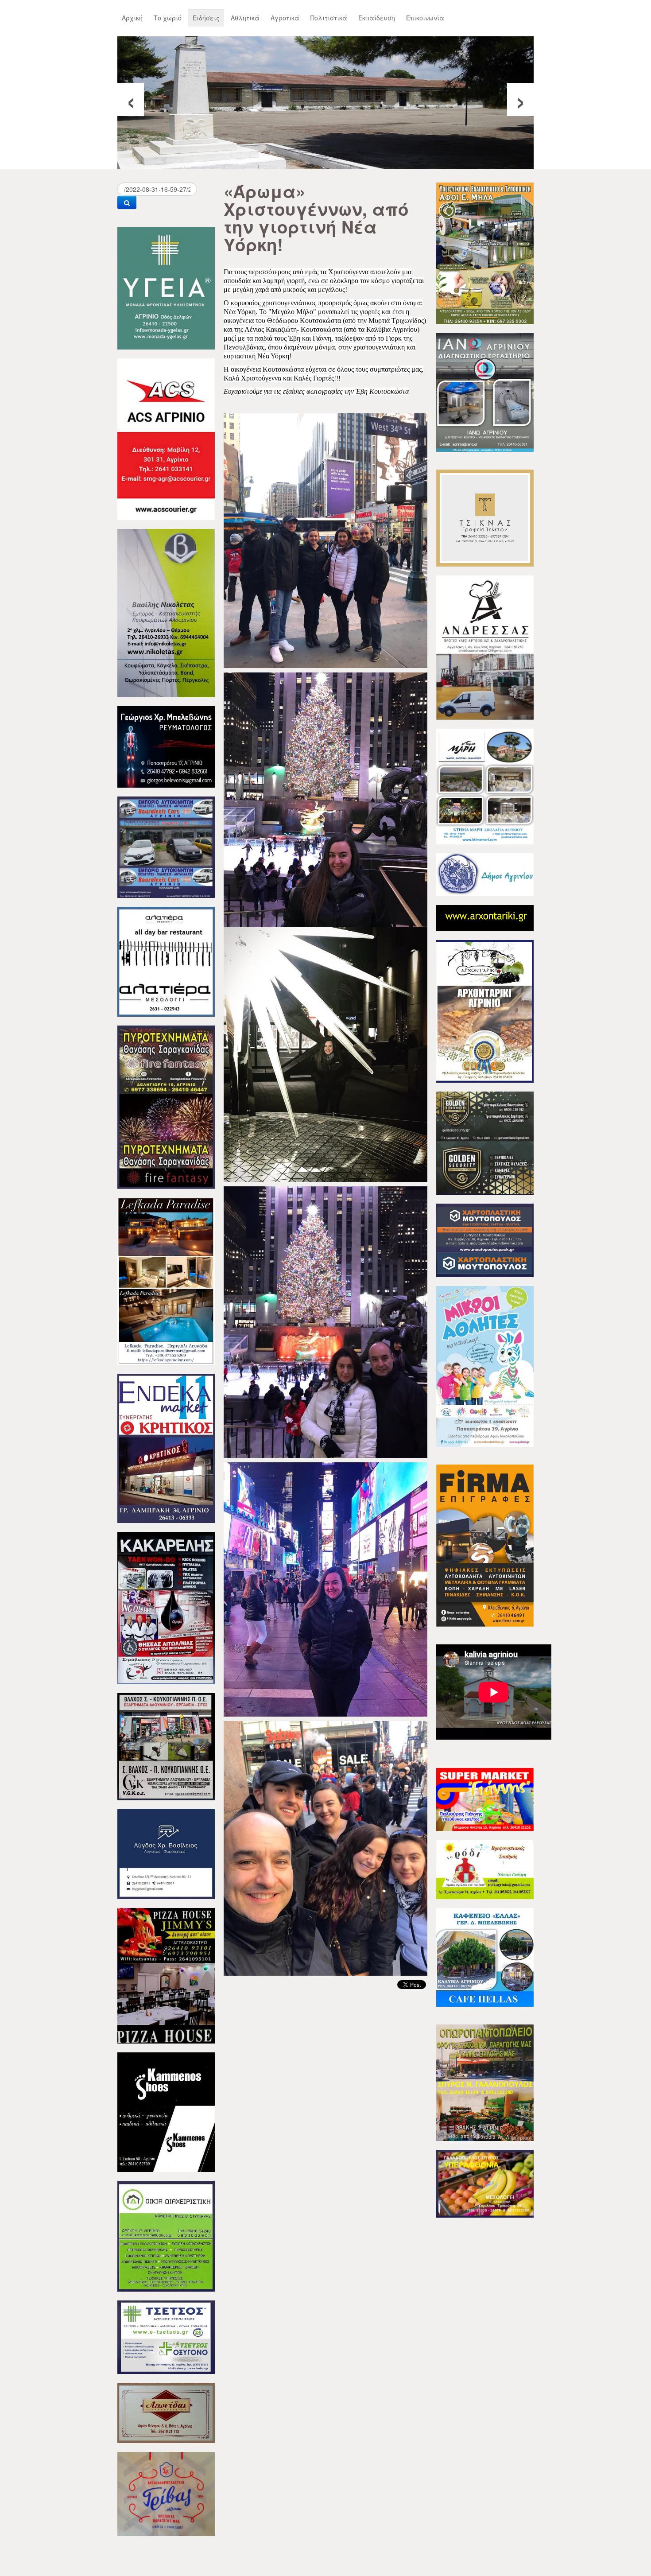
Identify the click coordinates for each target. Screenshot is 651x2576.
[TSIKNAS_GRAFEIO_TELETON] (485, 517)
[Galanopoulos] (485, 2183)
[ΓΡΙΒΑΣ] (166, 2493)
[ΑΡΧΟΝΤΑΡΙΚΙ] (485, 1010)
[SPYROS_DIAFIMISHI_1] (485, 2082)
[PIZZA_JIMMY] (166, 1975)
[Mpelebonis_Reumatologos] (166, 746)
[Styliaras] (166, 2235)
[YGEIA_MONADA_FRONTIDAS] (166, 287)
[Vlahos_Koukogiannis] (166, 1746)
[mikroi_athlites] (485, 1365)
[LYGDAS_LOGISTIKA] (166, 1853)
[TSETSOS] (166, 2336)
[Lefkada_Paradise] (166, 1280)
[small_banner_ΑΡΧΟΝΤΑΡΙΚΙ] (485, 917)
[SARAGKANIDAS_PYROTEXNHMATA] (166, 1106)
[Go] (127, 202)
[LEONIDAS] (166, 2412)
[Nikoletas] (166, 612)
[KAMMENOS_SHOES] (166, 2111)
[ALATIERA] (166, 961)
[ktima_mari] (485, 785)
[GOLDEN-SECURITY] (485, 1142)
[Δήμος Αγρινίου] (485, 874)
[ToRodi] (485, 1869)
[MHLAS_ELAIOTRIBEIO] (485, 253)
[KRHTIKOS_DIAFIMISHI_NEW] (166, 1447)
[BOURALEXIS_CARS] (166, 846)
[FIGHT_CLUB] (166, 1607)
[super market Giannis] (485, 1799)
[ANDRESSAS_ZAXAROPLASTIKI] (485, 647)
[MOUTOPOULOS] (485, 1239)
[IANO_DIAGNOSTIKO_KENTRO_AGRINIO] (485, 392)
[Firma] (485, 1545)
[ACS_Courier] (166, 438)
